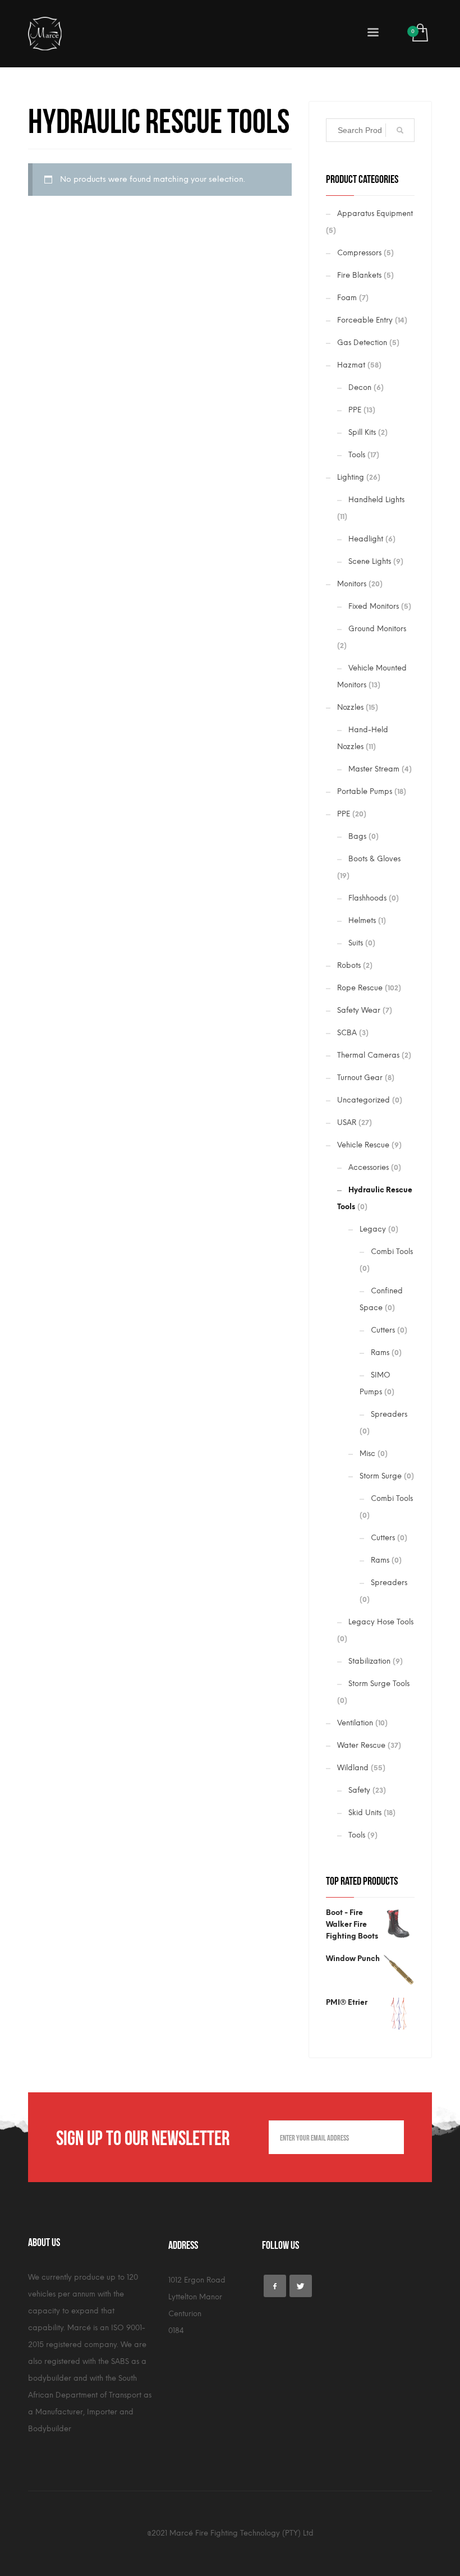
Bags (357, 836)
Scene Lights (370, 561)
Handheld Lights (376, 500)
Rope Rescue (360, 988)
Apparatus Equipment (375, 213)
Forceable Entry (365, 320)
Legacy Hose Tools (381, 1622)
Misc (367, 1454)
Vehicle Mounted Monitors (372, 676)
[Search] (400, 130)
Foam (347, 298)
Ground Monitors (377, 629)
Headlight (366, 539)
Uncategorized (364, 1100)
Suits (356, 943)
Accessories (369, 1167)
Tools (357, 455)
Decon (360, 387)
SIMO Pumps (375, 1383)
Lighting (351, 477)
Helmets (362, 920)
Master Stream (374, 769)
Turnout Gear (360, 1078)
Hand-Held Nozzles (363, 738)
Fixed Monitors (374, 606)
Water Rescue (361, 1745)
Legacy (373, 1229)
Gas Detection (362, 343)
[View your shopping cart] (419, 34)
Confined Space (381, 1299)
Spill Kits (362, 432)
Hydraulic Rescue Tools (375, 1198)
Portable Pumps (365, 791)
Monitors (352, 584)
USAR (347, 1122)
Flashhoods (367, 898)
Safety (359, 1790)
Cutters (383, 1330)
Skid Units (365, 1813)
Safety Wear (359, 1010)
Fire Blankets (359, 275)
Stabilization (369, 1661)
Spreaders (389, 1414)
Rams (380, 1353)
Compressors (359, 253)
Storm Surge (381, 1476)
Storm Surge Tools (379, 1684)
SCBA (347, 1033)
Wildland (353, 1768)
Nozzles (350, 707)
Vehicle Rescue (363, 1145)
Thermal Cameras (368, 1055)
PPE (355, 410)
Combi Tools (392, 1252)
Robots (349, 965)
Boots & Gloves (374, 859)
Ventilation (355, 1723)
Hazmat (351, 365)
